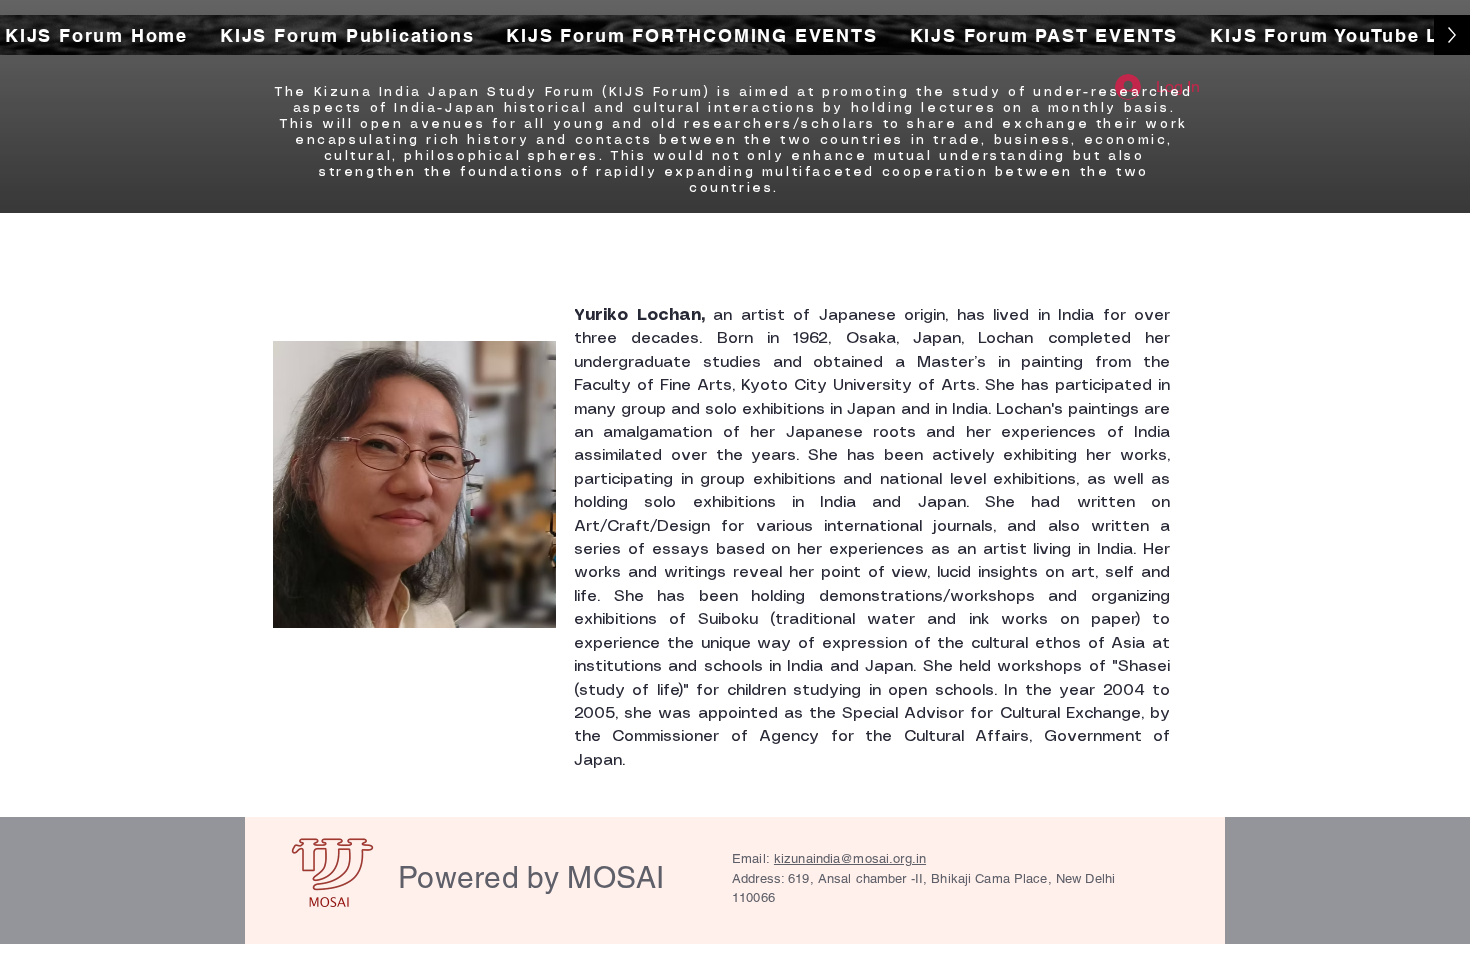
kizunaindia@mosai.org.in (850, 858)
